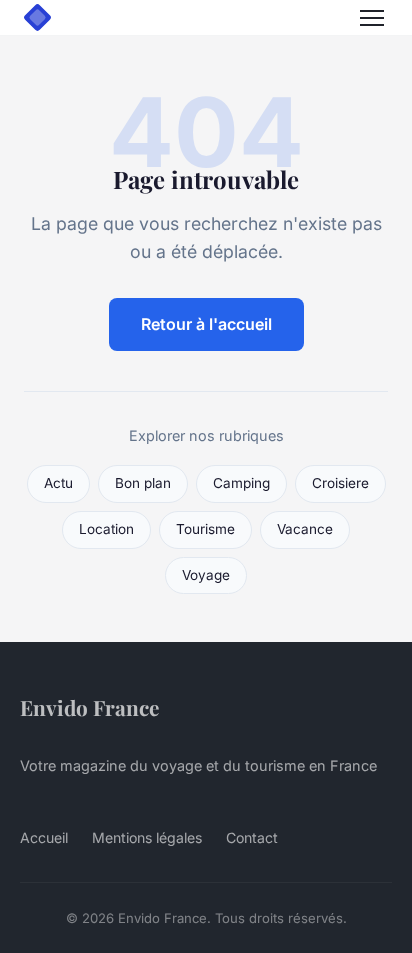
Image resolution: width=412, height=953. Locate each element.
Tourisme (205, 529)
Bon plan (143, 483)
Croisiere (340, 483)
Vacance (305, 529)
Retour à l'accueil (206, 324)
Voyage (206, 575)
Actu (58, 483)
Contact (252, 837)
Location (106, 529)
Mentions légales (147, 837)
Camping (241, 483)
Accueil (44, 837)
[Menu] (372, 18)
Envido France (89, 707)
